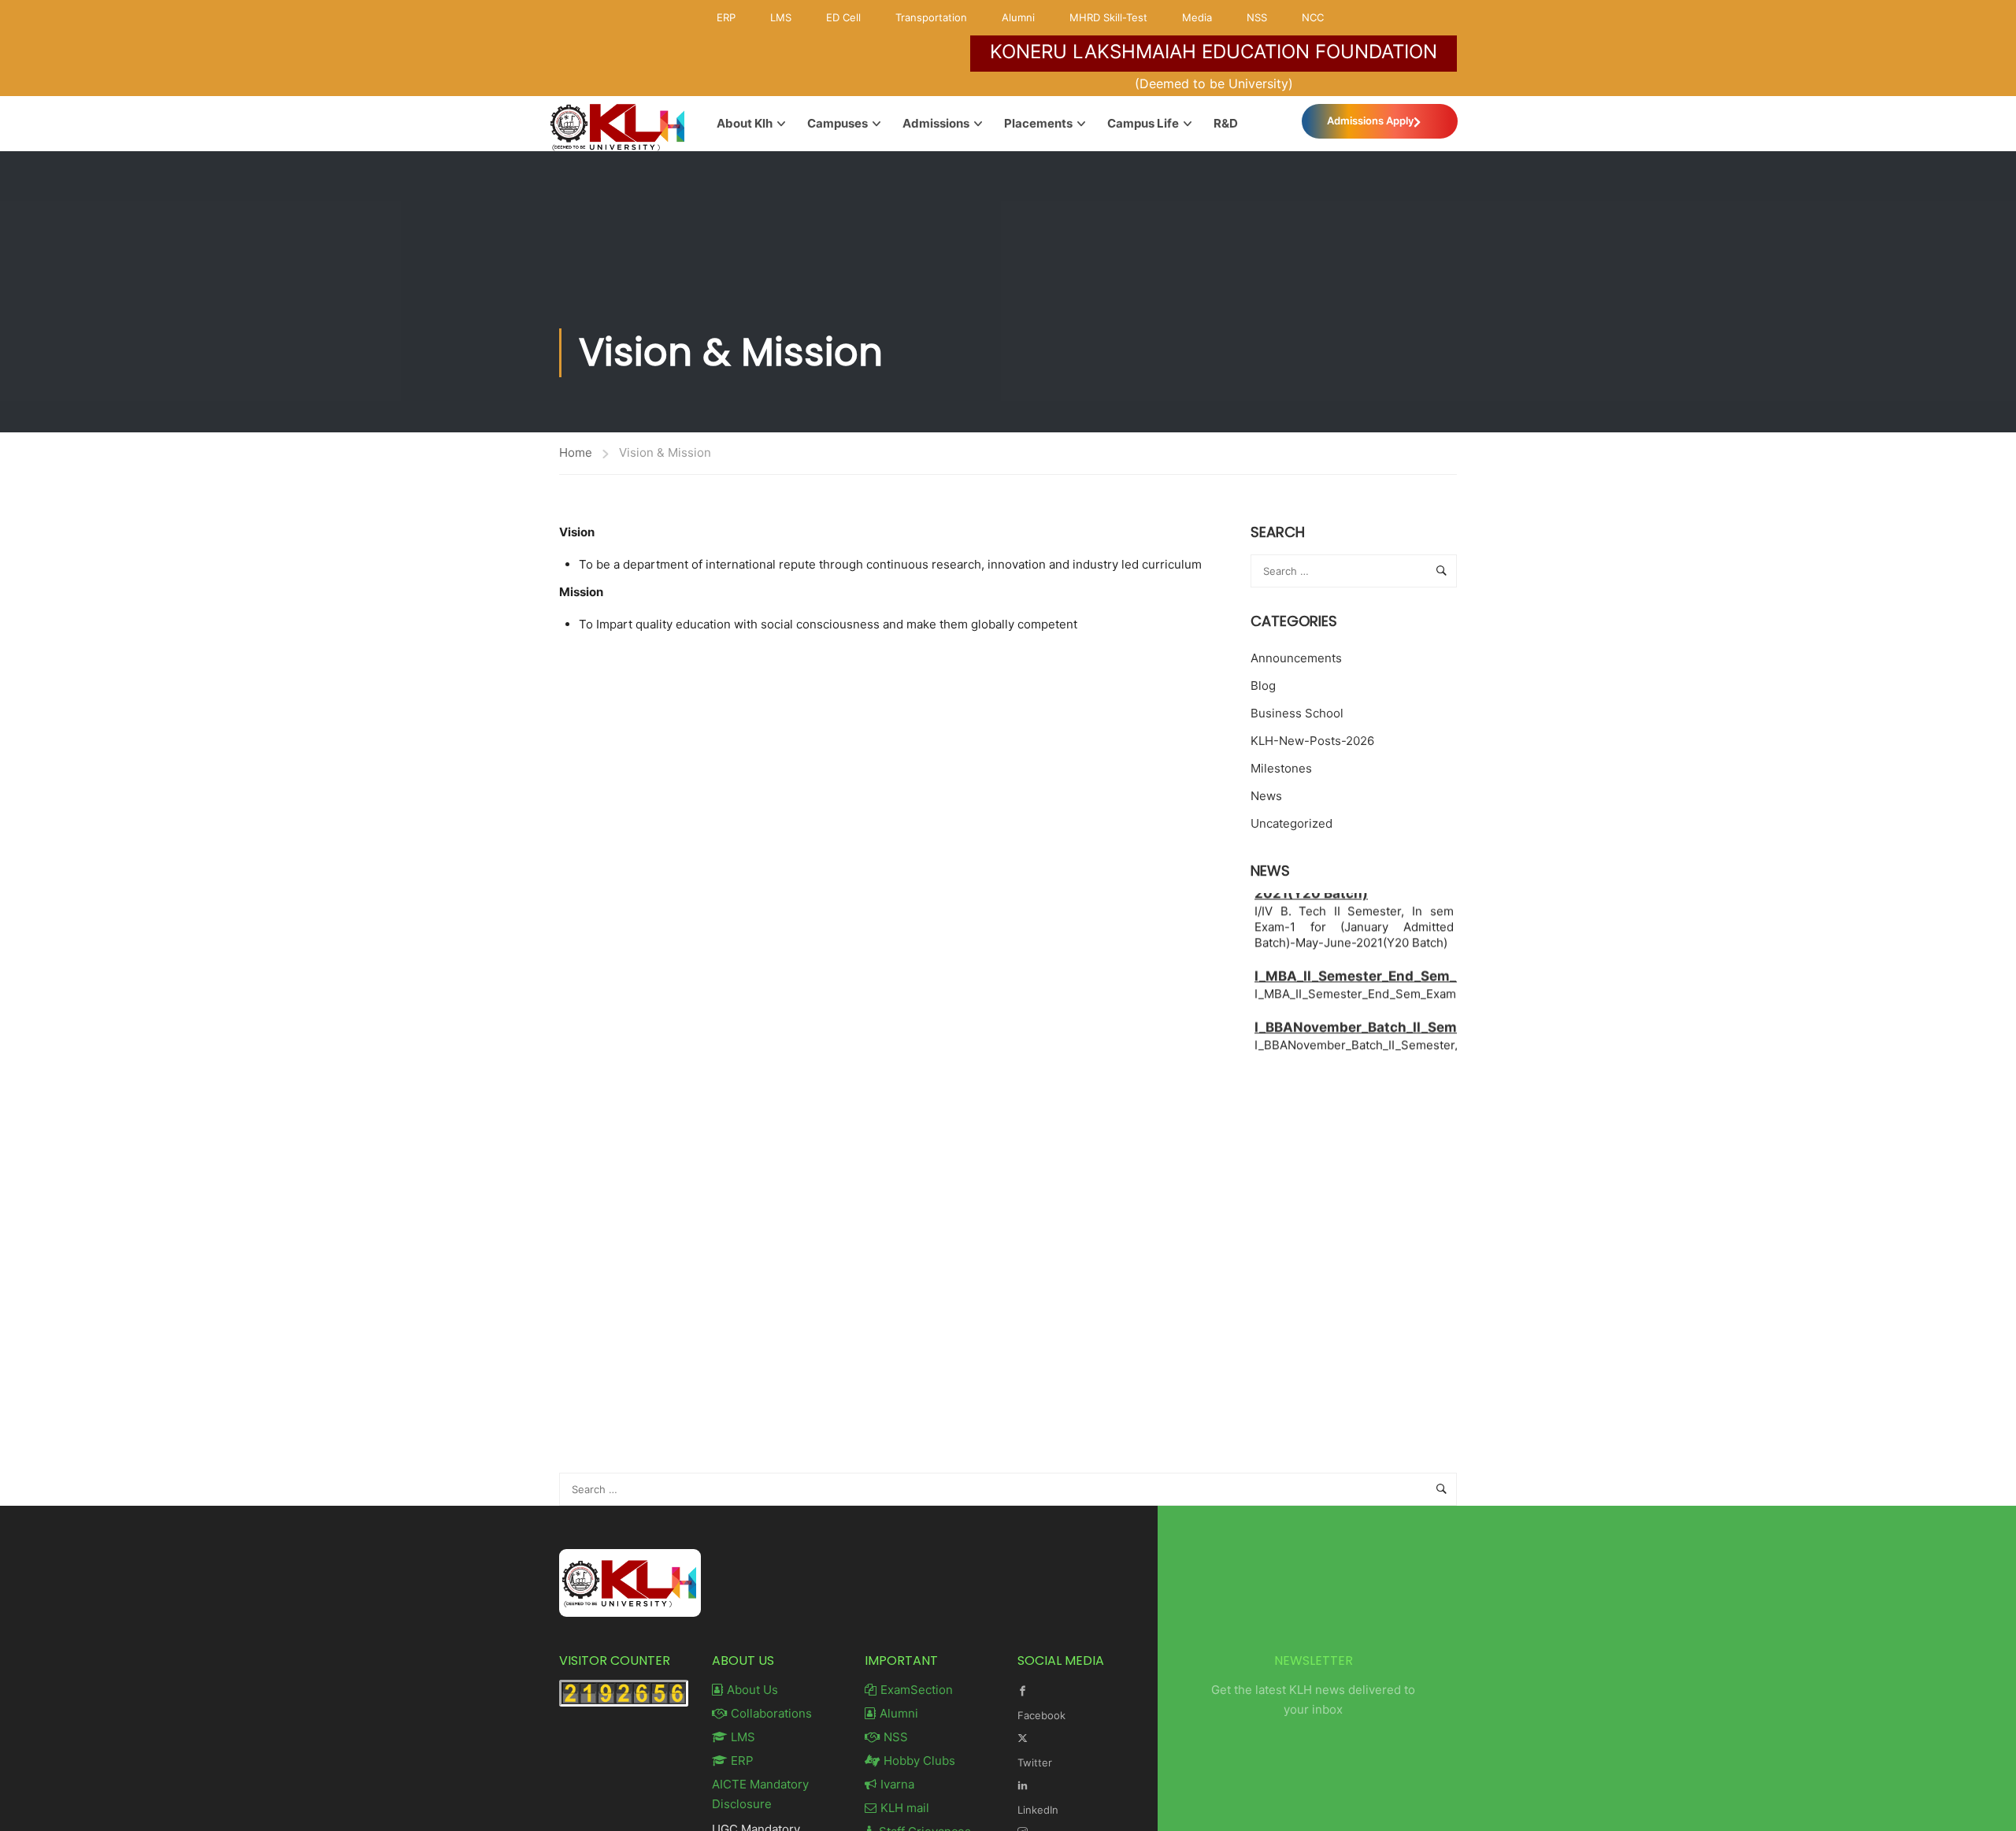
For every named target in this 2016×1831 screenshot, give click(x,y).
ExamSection (917, 1690)
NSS (1257, 17)
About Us (752, 1690)
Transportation (931, 17)
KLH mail (905, 1808)
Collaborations (771, 1713)
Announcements (1296, 658)
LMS (781, 17)
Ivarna (897, 1784)
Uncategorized (1291, 823)
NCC (1313, 17)
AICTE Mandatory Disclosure (760, 1794)
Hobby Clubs (919, 1761)
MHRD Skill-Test (1108, 17)
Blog (1263, 686)
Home (576, 452)
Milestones (1281, 768)
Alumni (1018, 17)
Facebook (1041, 1715)
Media (1197, 17)
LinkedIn (1038, 1810)
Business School (1297, 713)
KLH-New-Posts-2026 (1312, 741)
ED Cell (843, 17)
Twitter (1035, 1762)
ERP (726, 17)
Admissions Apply (1370, 120)
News (1266, 796)
